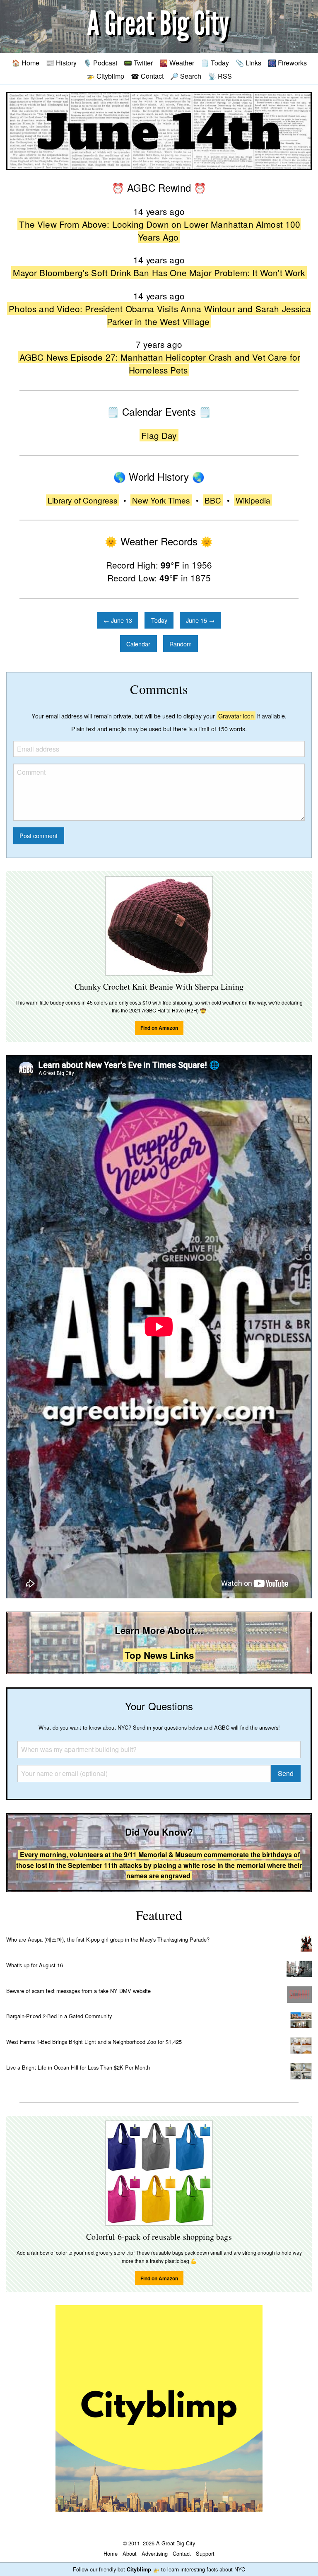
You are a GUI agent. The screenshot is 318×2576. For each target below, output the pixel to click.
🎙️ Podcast (100, 63)
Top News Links (159, 1655)
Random (181, 644)
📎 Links (248, 63)
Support (205, 2553)
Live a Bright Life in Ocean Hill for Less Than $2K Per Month (78, 2067)
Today (159, 620)
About (130, 2553)
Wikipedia (253, 500)
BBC (213, 500)
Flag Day (159, 435)
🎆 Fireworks (287, 63)
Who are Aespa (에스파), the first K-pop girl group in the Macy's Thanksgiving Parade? (108, 1939)
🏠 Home (25, 63)
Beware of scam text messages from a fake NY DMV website (78, 1991)
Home (111, 2553)
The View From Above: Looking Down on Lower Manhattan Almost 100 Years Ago (160, 230)
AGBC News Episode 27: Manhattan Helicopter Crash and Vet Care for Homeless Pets (160, 363)
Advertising (155, 2553)
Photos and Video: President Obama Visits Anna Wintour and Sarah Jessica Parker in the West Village (160, 315)
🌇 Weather (177, 63)
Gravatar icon (236, 716)
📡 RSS (220, 76)
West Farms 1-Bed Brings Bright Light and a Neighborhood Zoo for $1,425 (94, 2042)
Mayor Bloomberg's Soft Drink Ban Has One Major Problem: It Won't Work (159, 272)
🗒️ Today (215, 63)
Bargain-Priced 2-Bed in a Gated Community (59, 2016)
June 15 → (200, 620)
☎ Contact (147, 76)
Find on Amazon (159, 1028)
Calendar (138, 644)
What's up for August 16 (35, 1965)
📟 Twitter (138, 63)
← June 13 (118, 620)
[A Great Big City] (159, 27)
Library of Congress (83, 500)
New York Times (161, 500)
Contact (182, 2553)
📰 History (61, 63)
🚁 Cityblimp (105, 76)
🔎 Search (186, 76)
